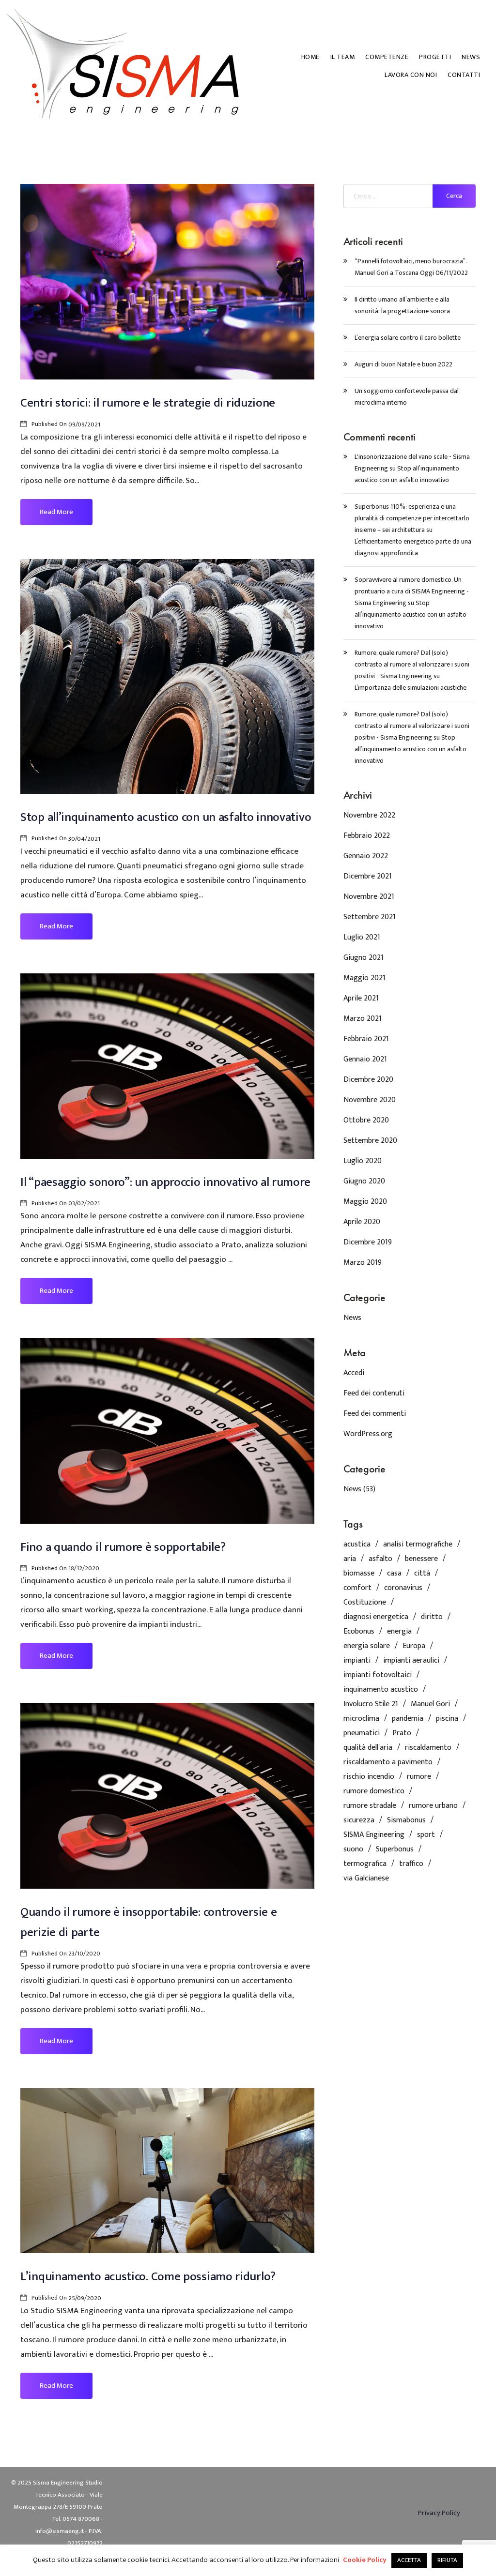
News (471, 57)
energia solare (367, 1646)
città (422, 1574)
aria (350, 1559)
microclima (361, 1719)
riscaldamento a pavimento (388, 1762)
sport (426, 1835)
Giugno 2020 (364, 1181)
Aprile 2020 (362, 1222)
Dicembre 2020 (368, 1080)
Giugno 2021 (364, 958)
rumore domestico (374, 1791)
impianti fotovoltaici (378, 1675)
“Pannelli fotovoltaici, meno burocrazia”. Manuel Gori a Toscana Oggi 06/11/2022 (411, 267)
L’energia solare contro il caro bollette (408, 338)
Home (310, 57)
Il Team (343, 57)
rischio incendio (369, 1777)
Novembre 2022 (369, 815)
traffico (411, 1864)
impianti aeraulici (411, 1661)
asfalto (380, 1559)
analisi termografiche (418, 1545)
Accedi (354, 1373)
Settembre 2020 (370, 1141)
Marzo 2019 (363, 1263)
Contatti (464, 75)
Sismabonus (406, 1820)
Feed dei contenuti (374, 1393)
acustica (357, 1545)
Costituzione (365, 1603)
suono (353, 1849)
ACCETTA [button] (409, 2560)
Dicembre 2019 (368, 1242)
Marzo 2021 (363, 1019)
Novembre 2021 (369, 897)
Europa (414, 1646)
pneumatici (362, 1733)
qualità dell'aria (368, 1748)
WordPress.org (368, 1434)
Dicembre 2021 (368, 876)
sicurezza (359, 1820)
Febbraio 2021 (366, 1039)
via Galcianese (366, 1879)
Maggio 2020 (365, 1202)
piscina (447, 1719)
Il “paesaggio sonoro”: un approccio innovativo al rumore (165, 1182)
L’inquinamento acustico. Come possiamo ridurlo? (148, 2277)
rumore (419, 1777)
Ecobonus (359, 1632)
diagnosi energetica (376, 1617)
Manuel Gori (430, 1704)
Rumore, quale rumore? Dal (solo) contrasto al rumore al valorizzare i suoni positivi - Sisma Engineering (412, 664)
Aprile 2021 (361, 998)
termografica (365, 1864)
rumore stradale (370, 1806)
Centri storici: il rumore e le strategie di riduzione (148, 403)
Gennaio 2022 (366, 856)
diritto (432, 1617)
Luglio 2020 (363, 1161)
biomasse (359, 1574)
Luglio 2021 (362, 937)
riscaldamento (428, 1748)
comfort (357, 1588)
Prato (402, 1733)
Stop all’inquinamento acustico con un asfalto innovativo (166, 817)
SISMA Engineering (374, 1835)
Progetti (435, 57)
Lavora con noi (411, 75)
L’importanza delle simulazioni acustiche (411, 688)
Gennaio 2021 (365, 1059)
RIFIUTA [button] (447, 2560)
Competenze (387, 57)
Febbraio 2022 (367, 836)
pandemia (408, 1719)
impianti (357, 1661)
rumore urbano (433, 1806)
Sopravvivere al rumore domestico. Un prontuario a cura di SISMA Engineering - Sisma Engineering (412, 591)
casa (394, 1574)
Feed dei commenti (375, 1414)
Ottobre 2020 (366, 1120)
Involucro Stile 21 (371, 1704)
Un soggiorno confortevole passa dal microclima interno (407, 397)
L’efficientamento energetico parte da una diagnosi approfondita (413, 547)
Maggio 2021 (364, 978)
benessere (421, 1559)
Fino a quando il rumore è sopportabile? (123, 1547)
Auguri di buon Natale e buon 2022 (403, 364)
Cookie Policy (365, 2560)
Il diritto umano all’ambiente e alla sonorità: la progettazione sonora (402, 305)
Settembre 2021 (370, 917)
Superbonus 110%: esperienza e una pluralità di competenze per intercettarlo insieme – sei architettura (412, 518)
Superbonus (395, 1849)
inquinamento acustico (381, 1690)
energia (399, 1632)
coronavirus (403, 1588)
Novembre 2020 (370, 1100)
